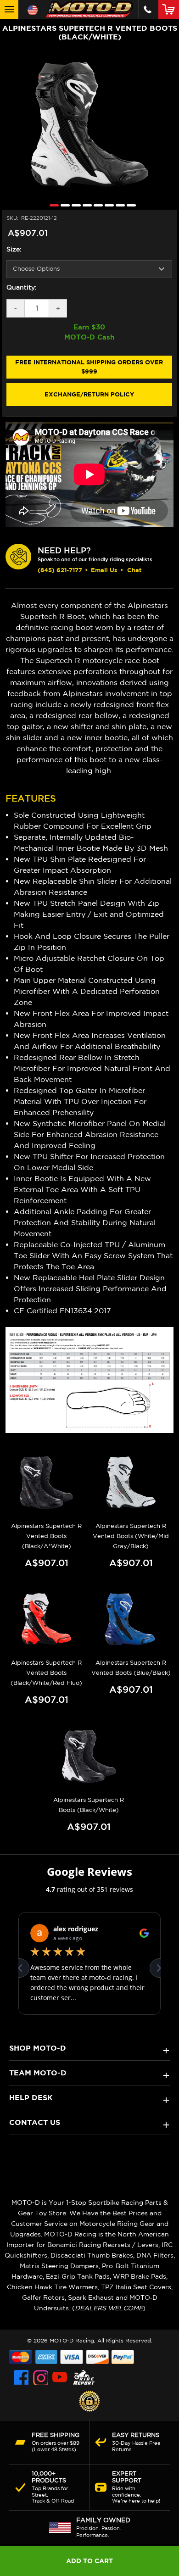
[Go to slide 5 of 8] (96, 205)
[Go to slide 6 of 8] (107, 205)
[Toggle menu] (9, 9)
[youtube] (60, 2377)
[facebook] (21, 2377)
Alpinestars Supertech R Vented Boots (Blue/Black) (131, 1668)
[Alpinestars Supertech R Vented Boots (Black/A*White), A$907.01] (47, 1482)
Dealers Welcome (109, 2308)
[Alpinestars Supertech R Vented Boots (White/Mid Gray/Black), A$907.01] (131, 1482)
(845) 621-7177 (60, 570)
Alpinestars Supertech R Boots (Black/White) (89, 1805)
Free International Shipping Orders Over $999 (89, 367)
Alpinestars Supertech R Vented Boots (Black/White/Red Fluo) (46, 1673)
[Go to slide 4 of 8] (85, 205)
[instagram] (40, 2377)
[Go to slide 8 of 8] (129, 205)
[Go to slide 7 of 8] (118, 205)
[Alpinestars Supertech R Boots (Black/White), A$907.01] (89, 1756)
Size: (14, 249)
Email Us (104, 570)
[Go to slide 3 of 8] (74, 205)
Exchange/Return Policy (89, 394)
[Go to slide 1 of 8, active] (52, 205)
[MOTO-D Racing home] (89, 9)
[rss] (84, 2377)
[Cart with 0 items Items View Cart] (171, 9)
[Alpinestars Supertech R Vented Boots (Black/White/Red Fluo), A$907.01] (47, 1619)
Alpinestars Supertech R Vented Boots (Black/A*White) (46, 1536)
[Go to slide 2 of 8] (63, 205)
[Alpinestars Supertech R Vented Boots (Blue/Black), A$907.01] (131, 1619)
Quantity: (22, 287)
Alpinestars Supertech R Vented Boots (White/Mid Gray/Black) (131, 1536)
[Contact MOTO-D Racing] (148, 9)
